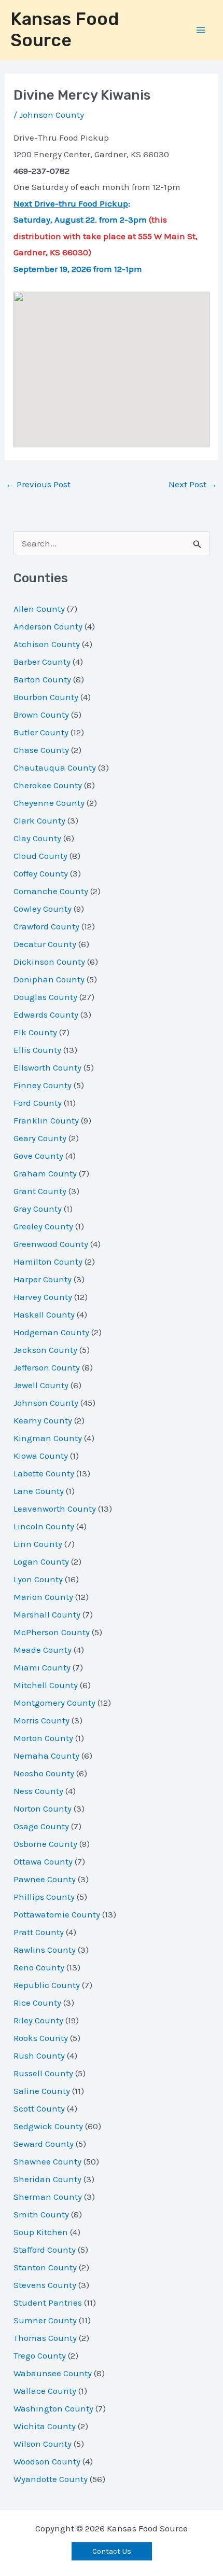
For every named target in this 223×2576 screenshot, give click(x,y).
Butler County (41, 732)
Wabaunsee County (53, 2373)
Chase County (41, 750)
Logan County (41, 1561)
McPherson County (52, 1632)
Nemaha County (46, 1756)
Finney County (43, 1085)
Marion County (43, 1597)
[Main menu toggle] (201, 30)
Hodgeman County (51, 1332)
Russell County (43, 2073)
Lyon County (38, 1579)
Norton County (43, 1808)
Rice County (37, 2003)
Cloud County (40, 856)
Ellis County (37, 1050)
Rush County (39, 2056)
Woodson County (47, 2461)
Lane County (39, 1491)
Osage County (41, 1826)
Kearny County (43, 1420)
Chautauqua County (55, 768)
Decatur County (45, 944)
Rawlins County (45, 1950)
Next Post (193, 484)
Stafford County (45, 2250)
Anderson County (48, 626)
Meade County (43, 1650)
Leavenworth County (55, 1509)
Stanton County (45, 2267)
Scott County (39, 2108)
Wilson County (43, 2444)
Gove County (38, 1156)
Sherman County (48, 2197)
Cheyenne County (49, 803)
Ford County (38, 1103)
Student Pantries (48, 2303)
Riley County (38, 2020)
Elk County (35, 1032)
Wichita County (45, 2426)
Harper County (43, 1279)
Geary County (40, 1138)
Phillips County (44, 1897)
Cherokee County (48, 785)
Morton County (43, 1738)
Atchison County (47, 644)
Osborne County (45, 1844)
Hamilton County (48, 1262)
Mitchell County (46, 1685)
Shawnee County (47, 2161)
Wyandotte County (51, 2479)
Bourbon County (46, 697)
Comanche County (51, 891)
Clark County (39, 820)
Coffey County (41, 873)
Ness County (38, 1791)
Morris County (41, 1720)
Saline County (42, 2091)
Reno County (39, 1967)
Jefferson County (47, 1367)
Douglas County (45, 997)
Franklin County (46, 1120)
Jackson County (45, 1350)
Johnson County (52, 115)
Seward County (44, 2144)
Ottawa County (43, 1861)
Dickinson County (49, 962)
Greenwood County (51, 1244)
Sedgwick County (48, 2126)
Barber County (42, 662)
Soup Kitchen (41, 2232)
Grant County (40, 1191)
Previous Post (38, 484)
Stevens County (45, 2285)
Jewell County (41, 1385)
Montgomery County (54, 1703)
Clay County (37, 838)
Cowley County (43, 909)
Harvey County (43, 1297)
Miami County (42, 1667)
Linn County (38, 1544)
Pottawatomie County (57, 1914)
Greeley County (43, 1226)
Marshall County (47, 1614)
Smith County (41, 2214)
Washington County (53, 2408)
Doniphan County (49, 979)
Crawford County (46, 926)
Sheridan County (47, 2179)
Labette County (44, 1473)
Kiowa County (41, 1456)
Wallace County (45, 2391)
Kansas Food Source (65, 30)
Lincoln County (44, 1526)
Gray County (38, 1209)
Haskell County (44, 1314)
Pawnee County (45, 1879)
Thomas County (45, 2338)
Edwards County (46, 1015)
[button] (112, 2551)
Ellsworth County (47, 1067)
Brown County (41, 715)
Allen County (39, 609)
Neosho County (44, 1773)
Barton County (42, 679)
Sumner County (45, 2320)
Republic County (47, 1985)
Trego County (40, 2355)
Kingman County (48, 1438)
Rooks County (41, 2038)
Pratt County (39, 1932)
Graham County (45, 1173)
